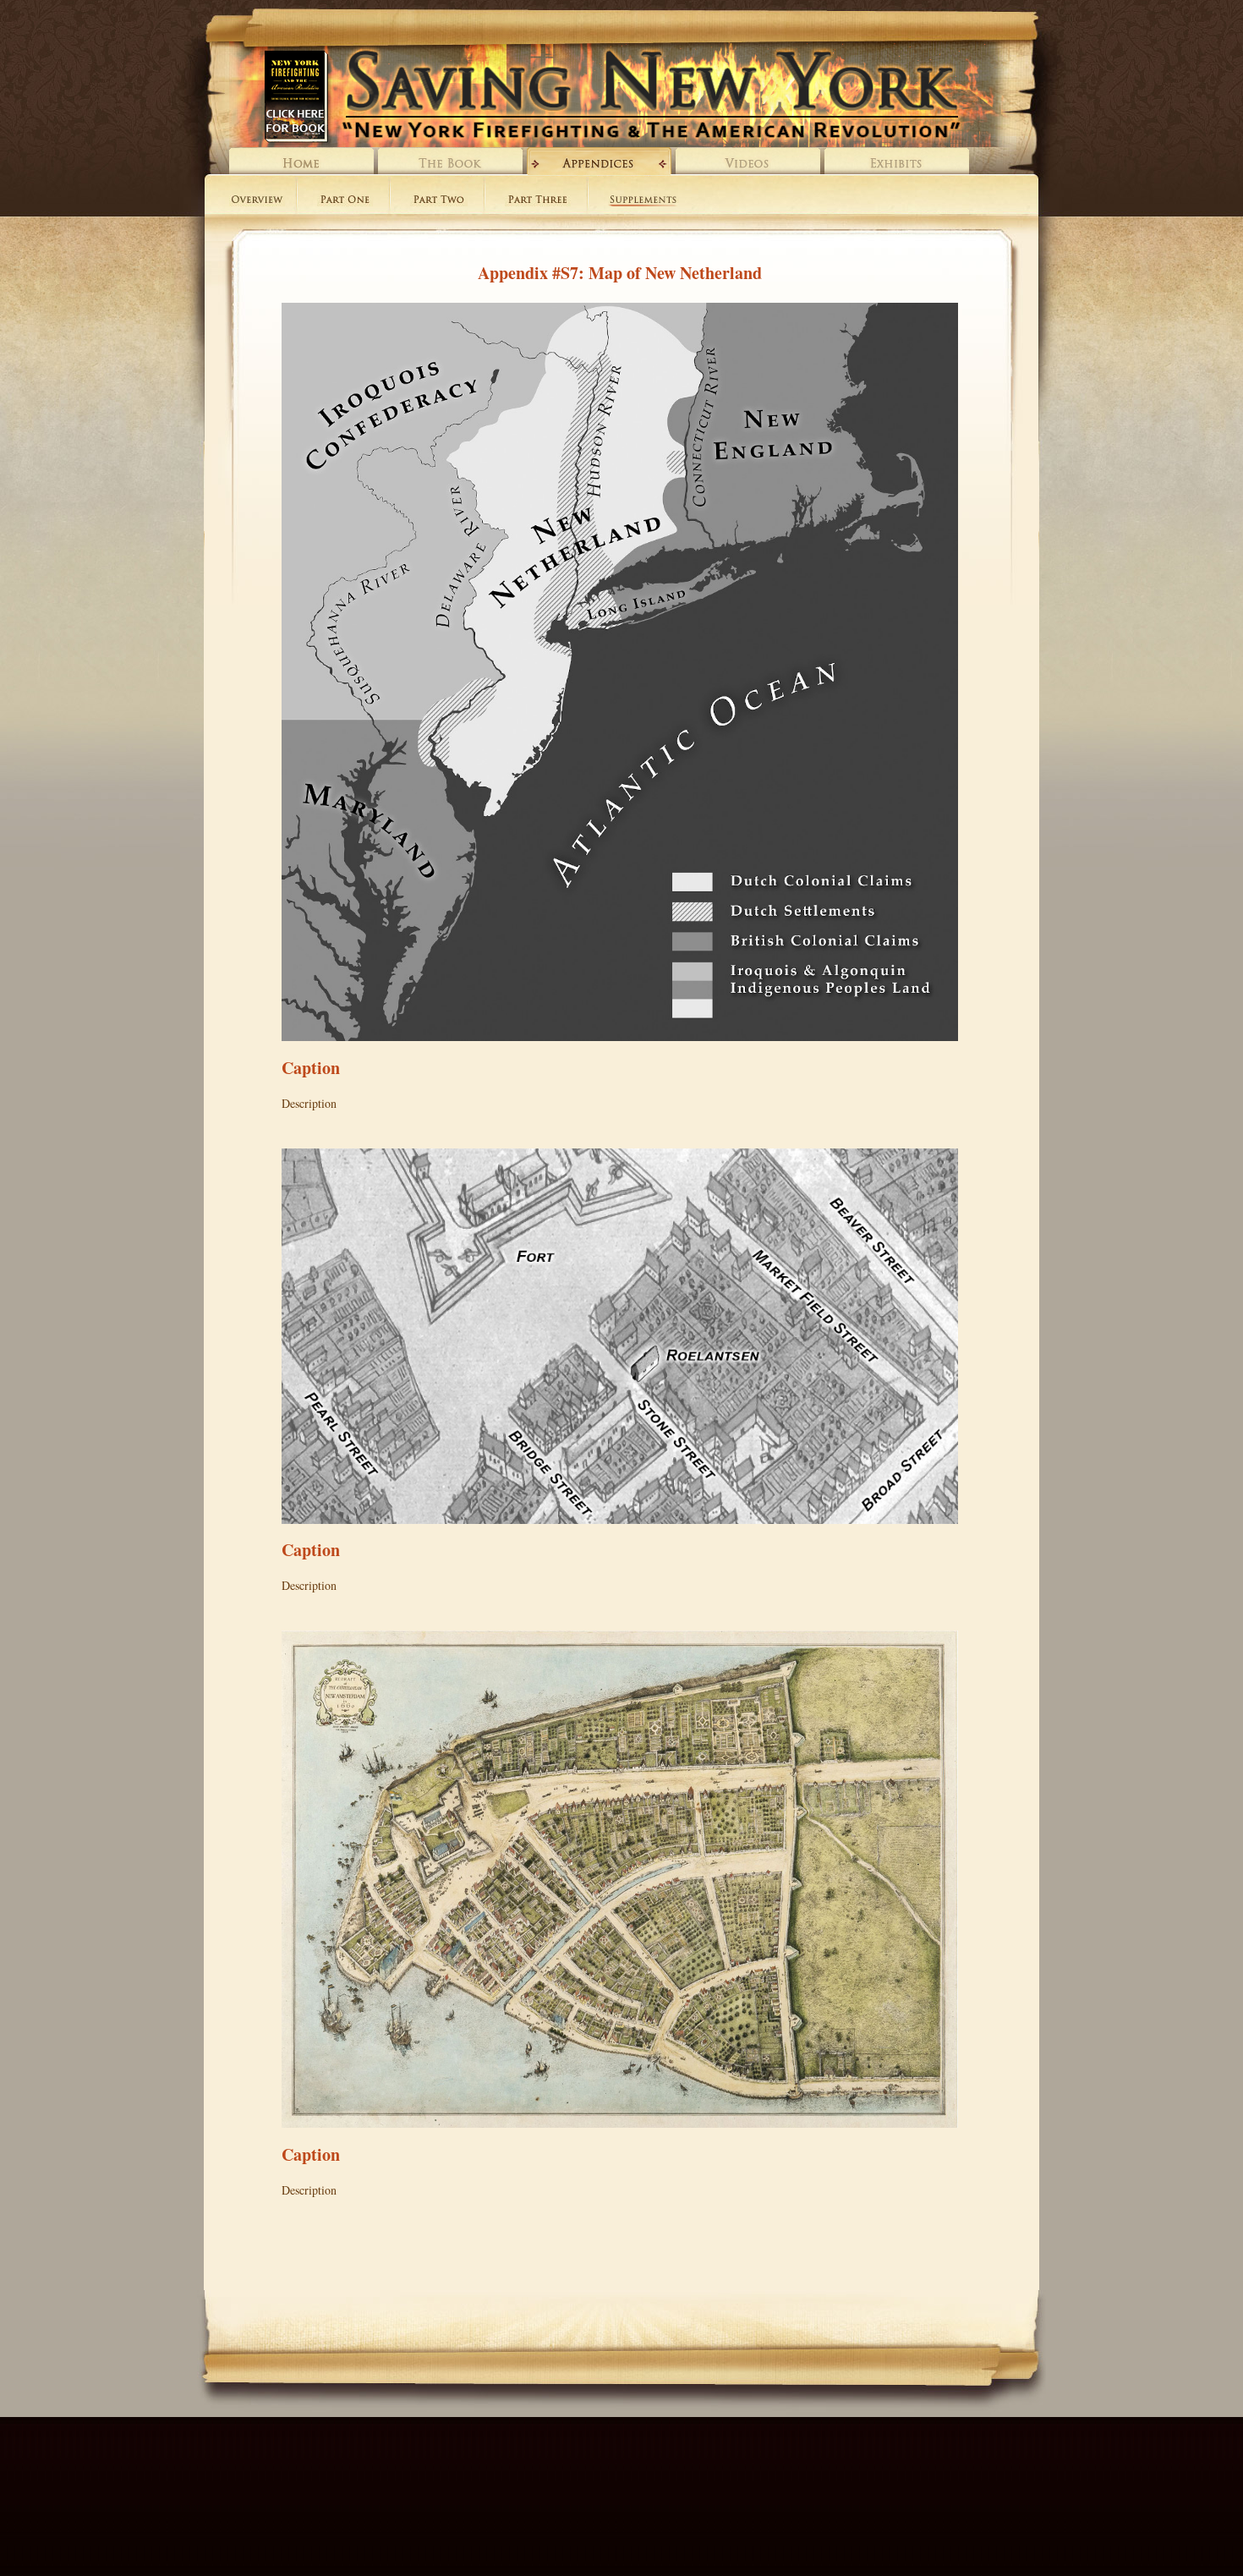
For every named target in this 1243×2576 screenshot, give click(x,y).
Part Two (439, 201)
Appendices (599, 161)
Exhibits (897, 161)
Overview (257, 201)
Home (301, 161)
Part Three (538, 201)
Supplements (643, 201)
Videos (748, 161)
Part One (345, 201)
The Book (450, 161)
